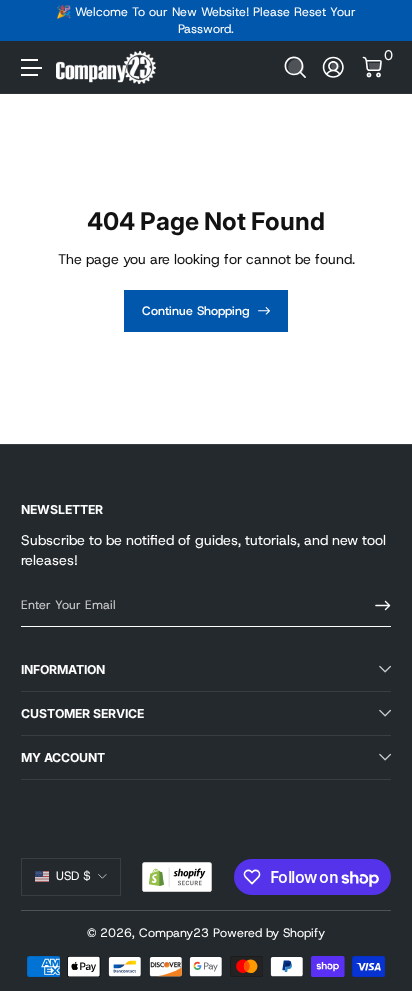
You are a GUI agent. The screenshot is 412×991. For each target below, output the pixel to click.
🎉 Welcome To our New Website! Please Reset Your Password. (206, 20)
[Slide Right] (377, 21)
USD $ (73, 876)
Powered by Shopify (269, 933)
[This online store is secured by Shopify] (177, 877)
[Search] (295, 67)
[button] (295, 67)
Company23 (174, 933)
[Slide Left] (35, 21)
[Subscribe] (376, 606)
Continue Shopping (196, 311)
